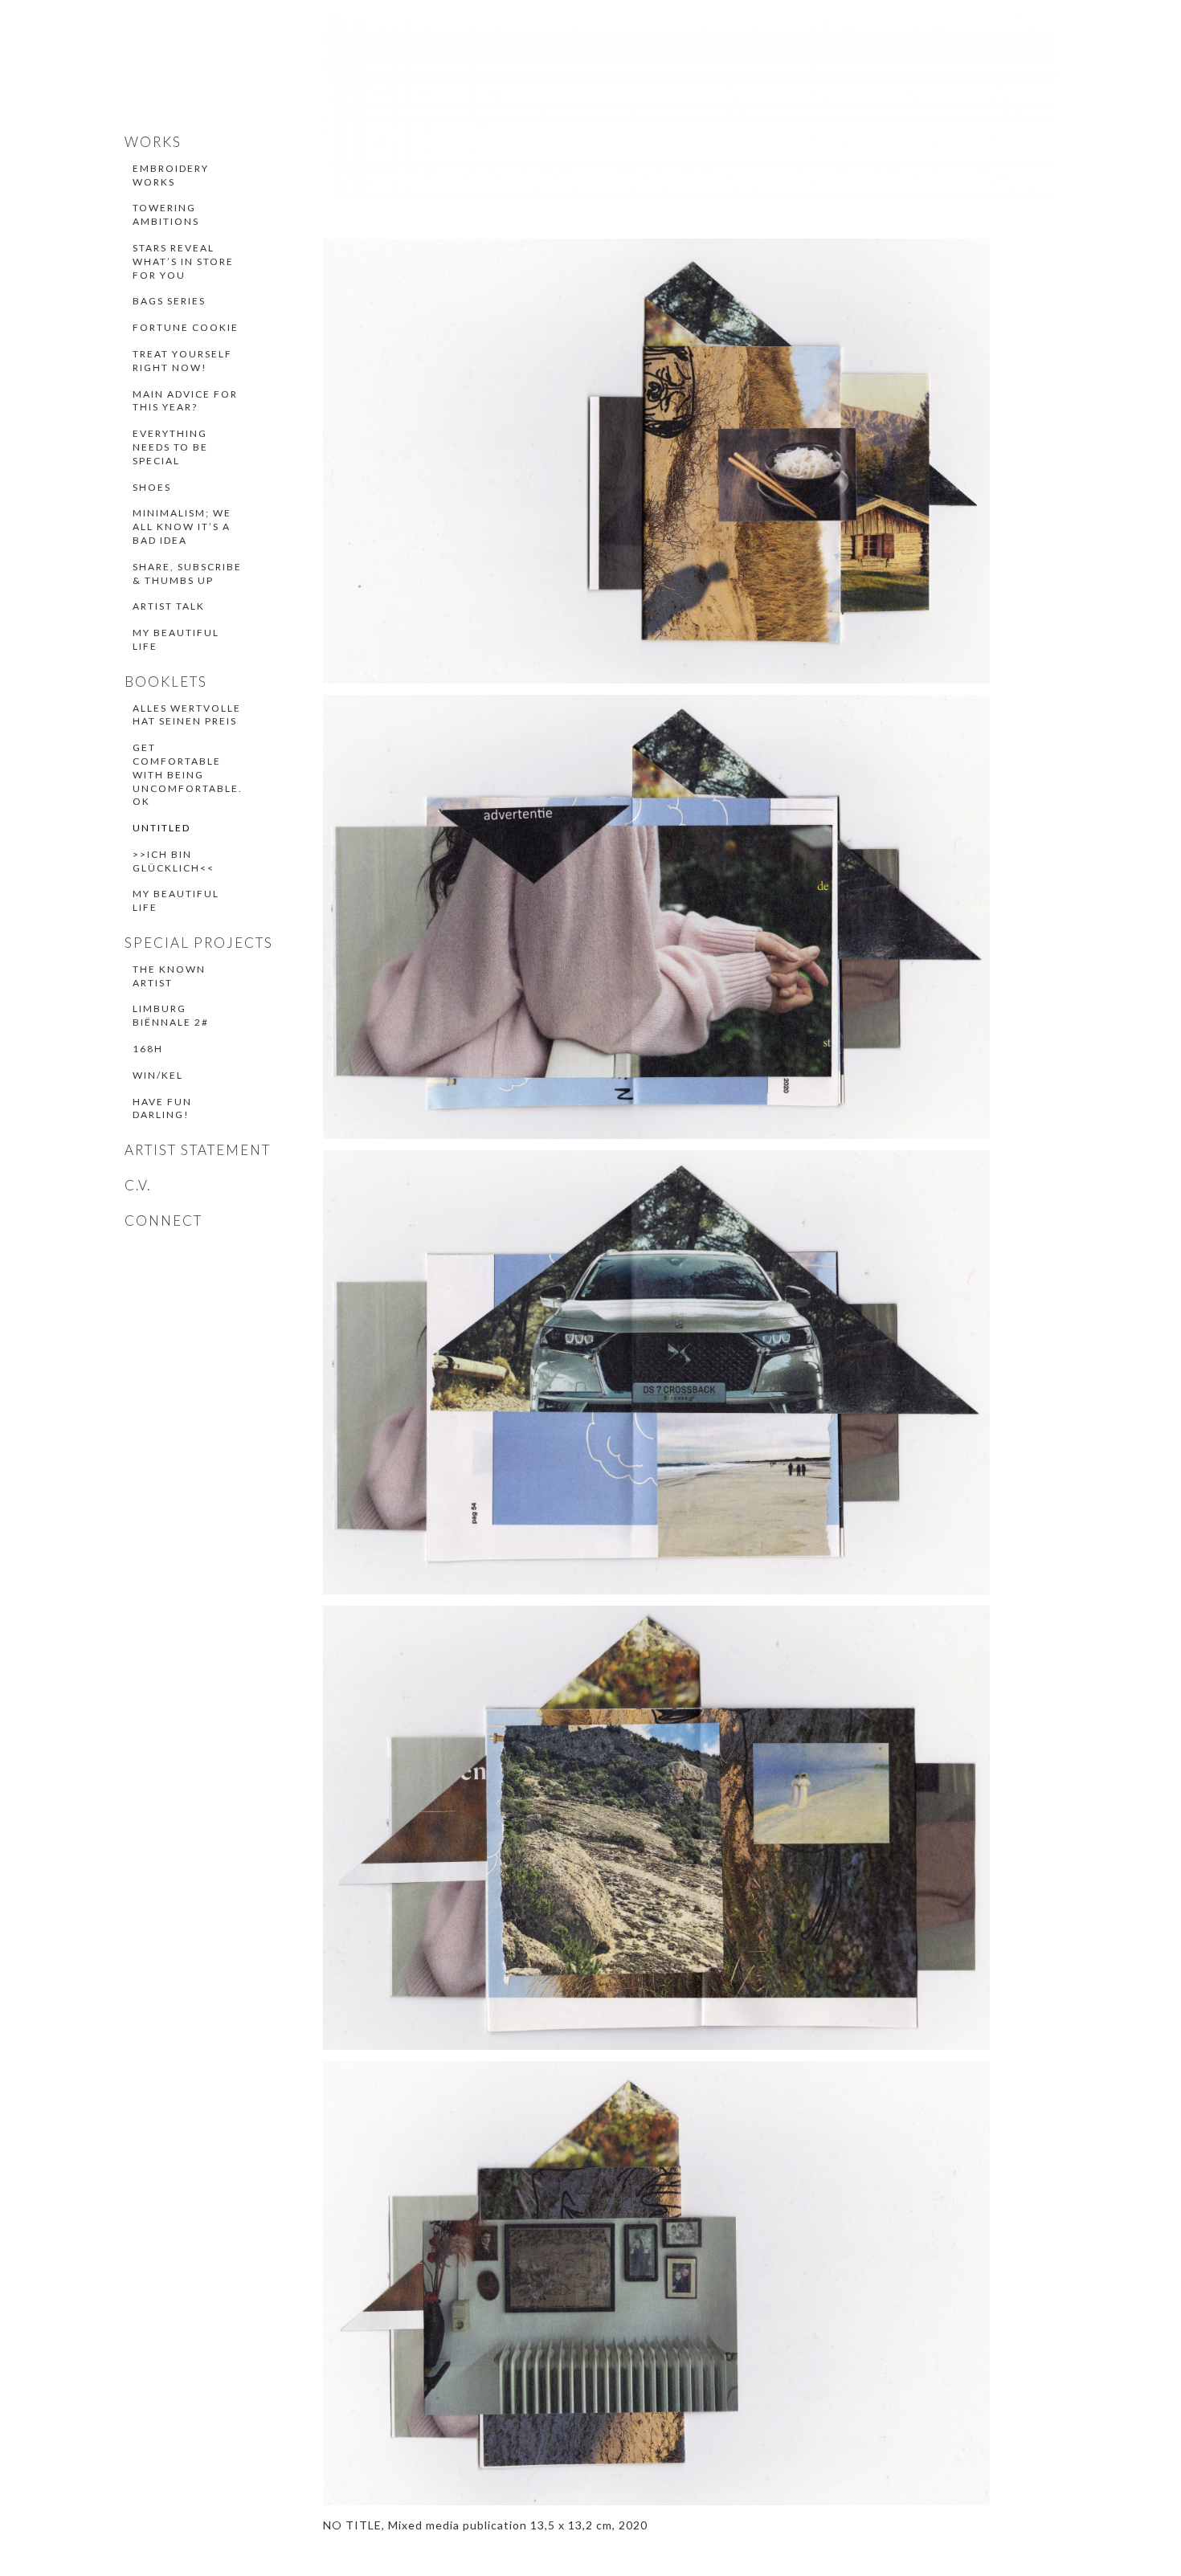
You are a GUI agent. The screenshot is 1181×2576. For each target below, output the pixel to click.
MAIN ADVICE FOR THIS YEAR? (185, 401)
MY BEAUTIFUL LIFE (176, 639)
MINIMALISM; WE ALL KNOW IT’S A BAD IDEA (182, 527)
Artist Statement (198, 1150)
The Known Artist (169, 976)
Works (153, 142)
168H (148, 1049)
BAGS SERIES (169, 301)
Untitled (161, 828)
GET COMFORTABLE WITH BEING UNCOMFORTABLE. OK (188, 774)
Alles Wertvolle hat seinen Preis (187, 715)
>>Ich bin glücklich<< (174, 861)
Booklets (166, 682)
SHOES (152, 487)
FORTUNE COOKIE (186, 327)
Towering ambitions (166, 214)
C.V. (138, 1185)
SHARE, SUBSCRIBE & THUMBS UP (187, 574)
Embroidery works (171, 175)
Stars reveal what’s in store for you (183, 261)
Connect (163, 1221)
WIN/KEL (158, 1075)
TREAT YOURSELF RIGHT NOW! (182, 361)
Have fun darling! (162, 1108)
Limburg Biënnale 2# (171, 1015)
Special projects (199, 943)
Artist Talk (169, 606)
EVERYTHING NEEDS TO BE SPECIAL (170, 447)
